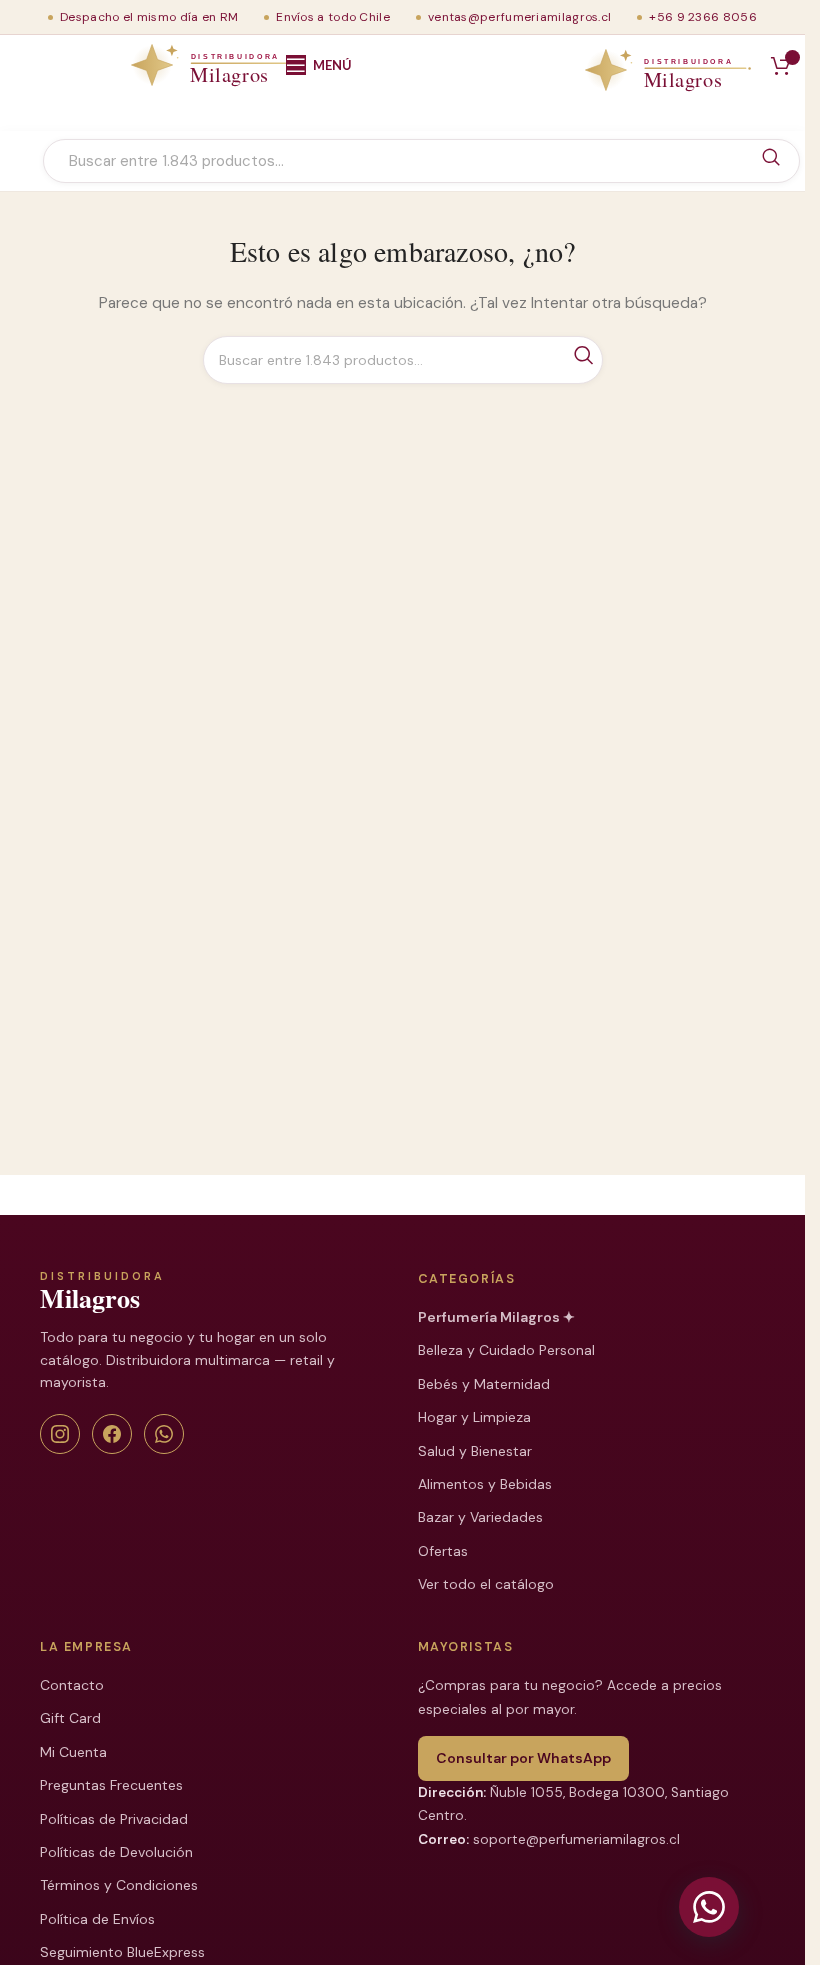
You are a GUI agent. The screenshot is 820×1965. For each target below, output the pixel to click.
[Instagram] (60, 1434)
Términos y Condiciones (119, 1885)
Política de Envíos (97, 1919)
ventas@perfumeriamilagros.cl (519, 17)
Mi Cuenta (73, 1752)
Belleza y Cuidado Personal (506, 1350)
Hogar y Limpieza (474, 1417)
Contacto (72, 1685)
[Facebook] (112, 1434)
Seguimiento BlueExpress (122, 1952)
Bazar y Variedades (480, 1517)
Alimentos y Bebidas (485, 1484)
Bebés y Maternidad (484, 1384)
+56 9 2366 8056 (703, 17)
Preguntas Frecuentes (111, 1785)
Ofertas (443, 1551)
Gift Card (70, 1718)
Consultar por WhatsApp (523, 1758)
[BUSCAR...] (771, 158)
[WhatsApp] (164, 1434)
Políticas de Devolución (116, 1852)
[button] (709, 1907)
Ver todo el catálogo (486, 1584)
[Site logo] (143, 65)
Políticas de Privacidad (114, 1819)
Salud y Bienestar (475, 1451)
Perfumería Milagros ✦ (496, 1317)
